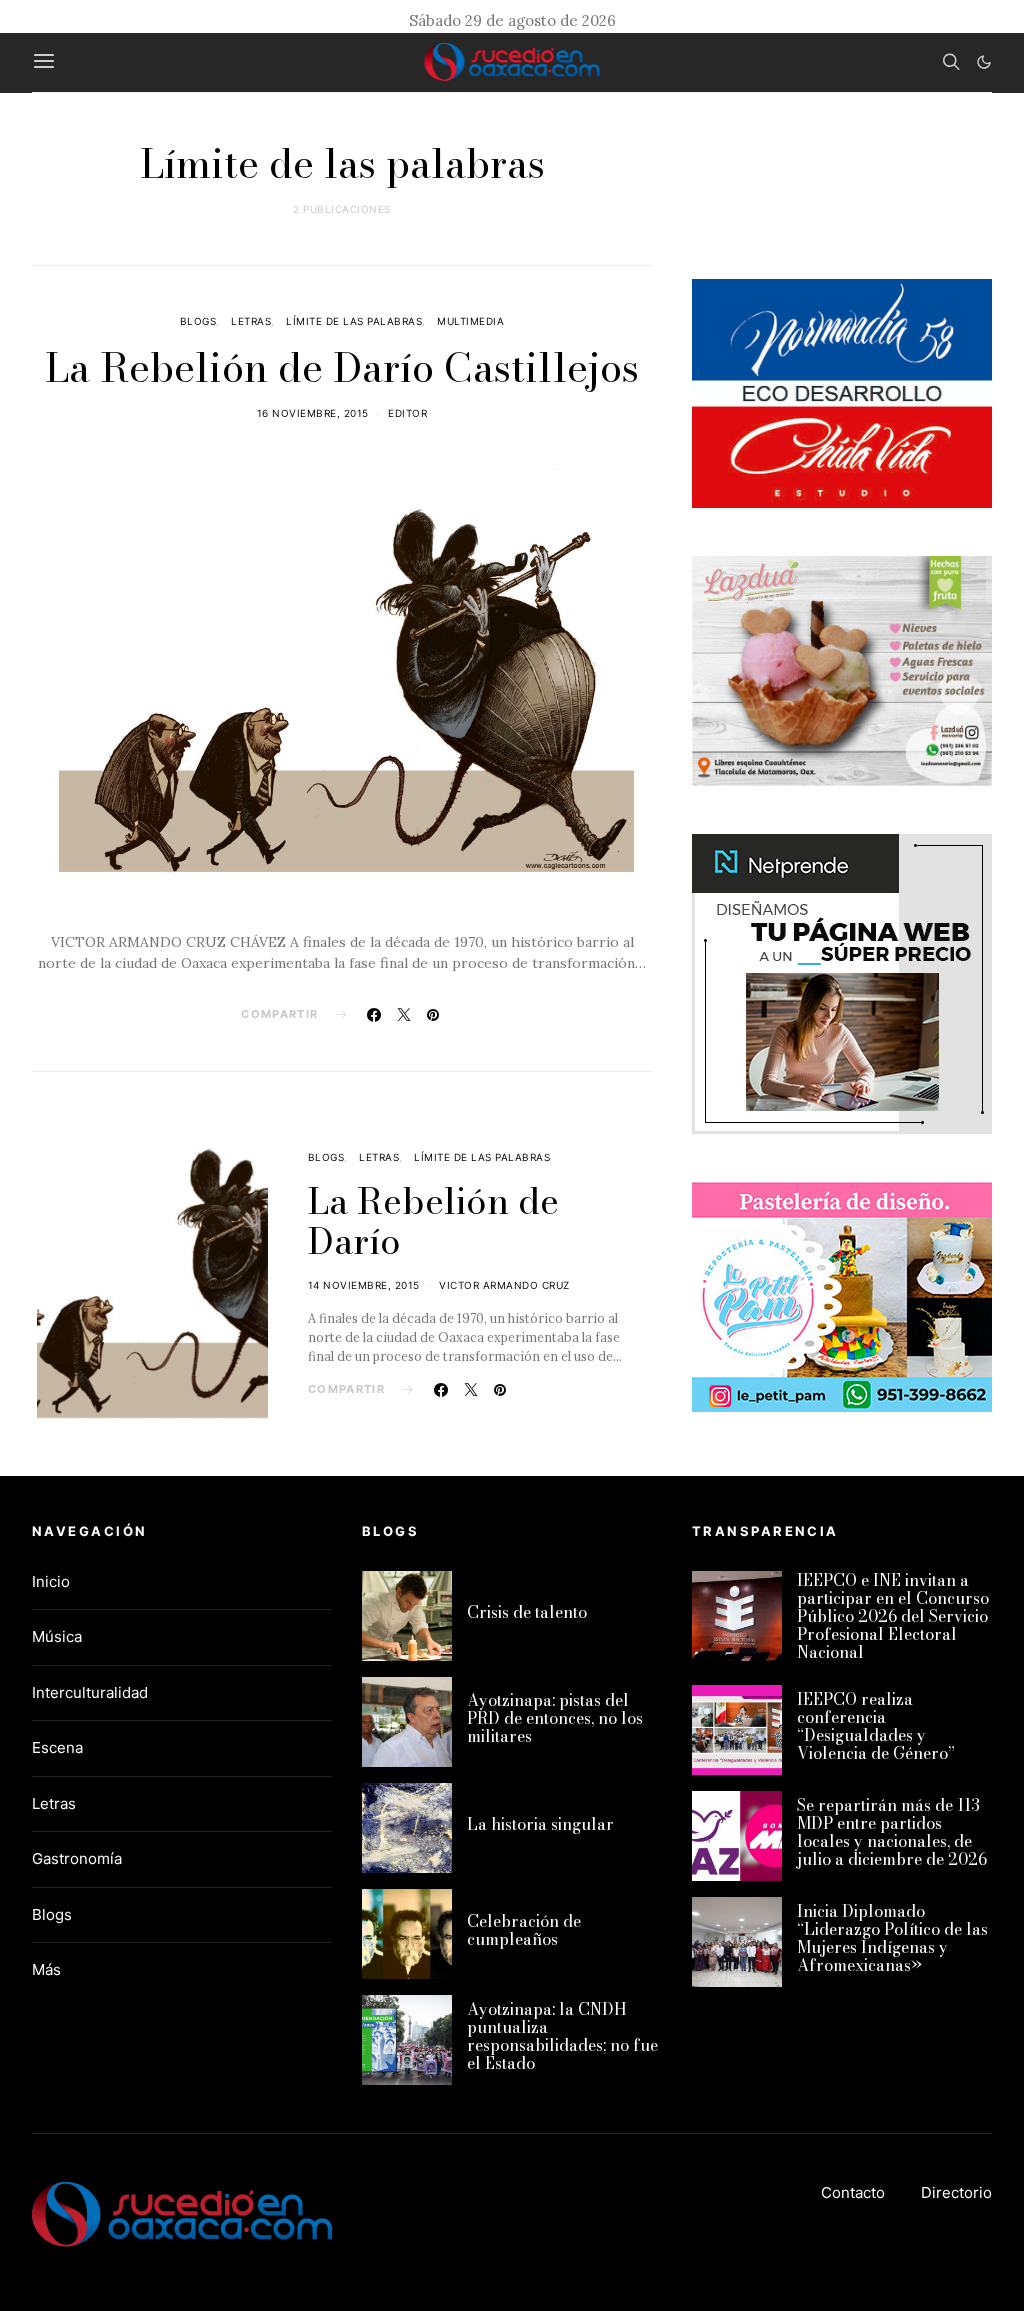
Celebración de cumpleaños (524, 1930)
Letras (251, 321)
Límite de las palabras (354, 321)
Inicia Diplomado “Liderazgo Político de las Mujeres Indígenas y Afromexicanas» (892, 1938)
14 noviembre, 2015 (364, 1285)
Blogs (198, 321)
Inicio (51, 1581)
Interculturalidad (90, 1692)
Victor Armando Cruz (504, 1285)
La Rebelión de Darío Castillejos (342, 367)
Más (46, 1969)
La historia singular (540, 1824)
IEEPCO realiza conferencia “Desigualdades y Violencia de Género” (876, 1726)
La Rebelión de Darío (433, 1221)
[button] (984, 62)
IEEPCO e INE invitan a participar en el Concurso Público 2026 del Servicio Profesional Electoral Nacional (893, 1616)
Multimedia (470, 321)
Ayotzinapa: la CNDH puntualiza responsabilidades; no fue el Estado (562, 2036)
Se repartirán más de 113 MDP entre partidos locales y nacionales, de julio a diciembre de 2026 (892, 1832)
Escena (57, 1747)
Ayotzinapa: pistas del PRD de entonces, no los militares (555, 1718)
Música (57, 1636)
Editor (407, 413)
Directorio (956, 2192)
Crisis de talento (527, 1612)
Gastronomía (77, 1858)
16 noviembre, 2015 (313, 413)
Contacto (853, 2192)
